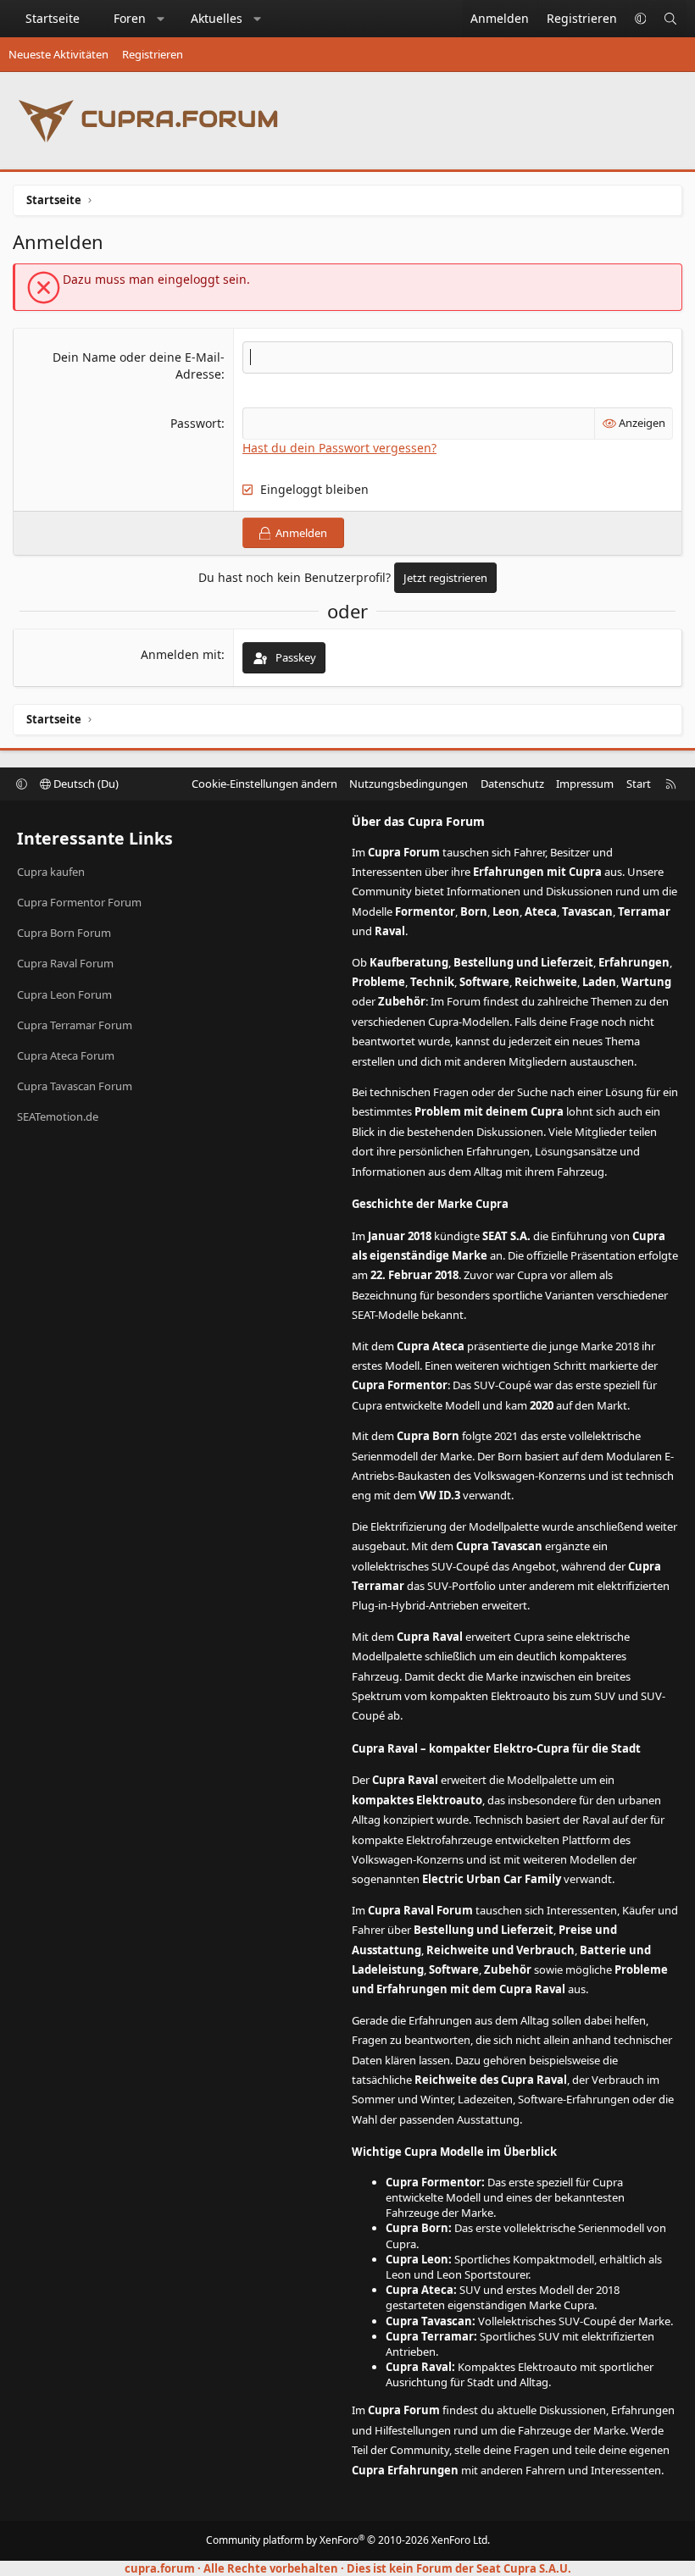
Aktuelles (217, 18)
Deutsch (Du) (85, 784)
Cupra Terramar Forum (75, 1025)
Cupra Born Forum (64, 933)
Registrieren (153, 54)
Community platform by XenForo (348, 2540)
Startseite (53, 18)
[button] (161, 19)
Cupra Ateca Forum (66, 1055)
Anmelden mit (181, 654)
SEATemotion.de (58, 1116)
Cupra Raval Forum (65, 963)
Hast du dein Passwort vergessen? (339, 448)
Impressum (585, 784)
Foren (130, 18)
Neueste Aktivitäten (58, 54)
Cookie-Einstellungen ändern (264, 784)
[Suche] (670, 19)
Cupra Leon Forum (64, 994)
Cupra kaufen (51, 872)
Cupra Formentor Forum (79, 902)
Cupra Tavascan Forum (75, 1086)
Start (639, 784)
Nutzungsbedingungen (409, 784)
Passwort (196, 423)
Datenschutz (512, 784)
